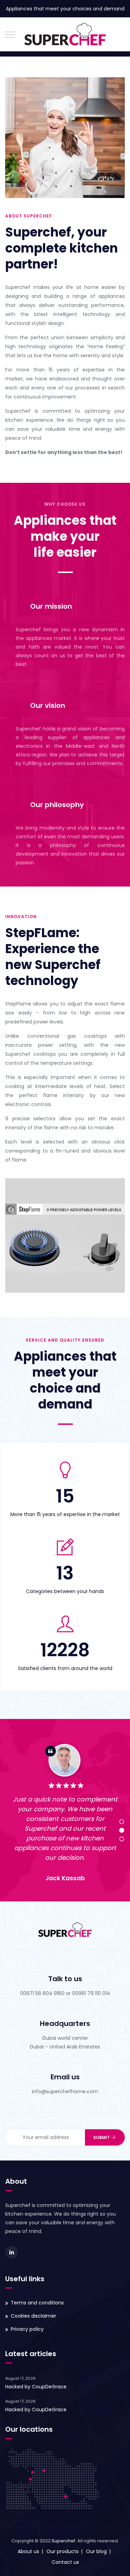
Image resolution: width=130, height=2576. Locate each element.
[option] (65, 1816)
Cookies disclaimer (33, 2316)
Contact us (65, 2562)
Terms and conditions (37, 2303)
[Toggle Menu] (10, 35)
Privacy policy (27, 2329)
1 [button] (122, 1822)
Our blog (96, 2551)
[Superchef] (65, 34)
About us (28, 2551)
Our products (63, 2551)
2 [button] (122, 1830)
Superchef (63, 2541)
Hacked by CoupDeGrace (36, 2387)
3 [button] (122, 1839)
